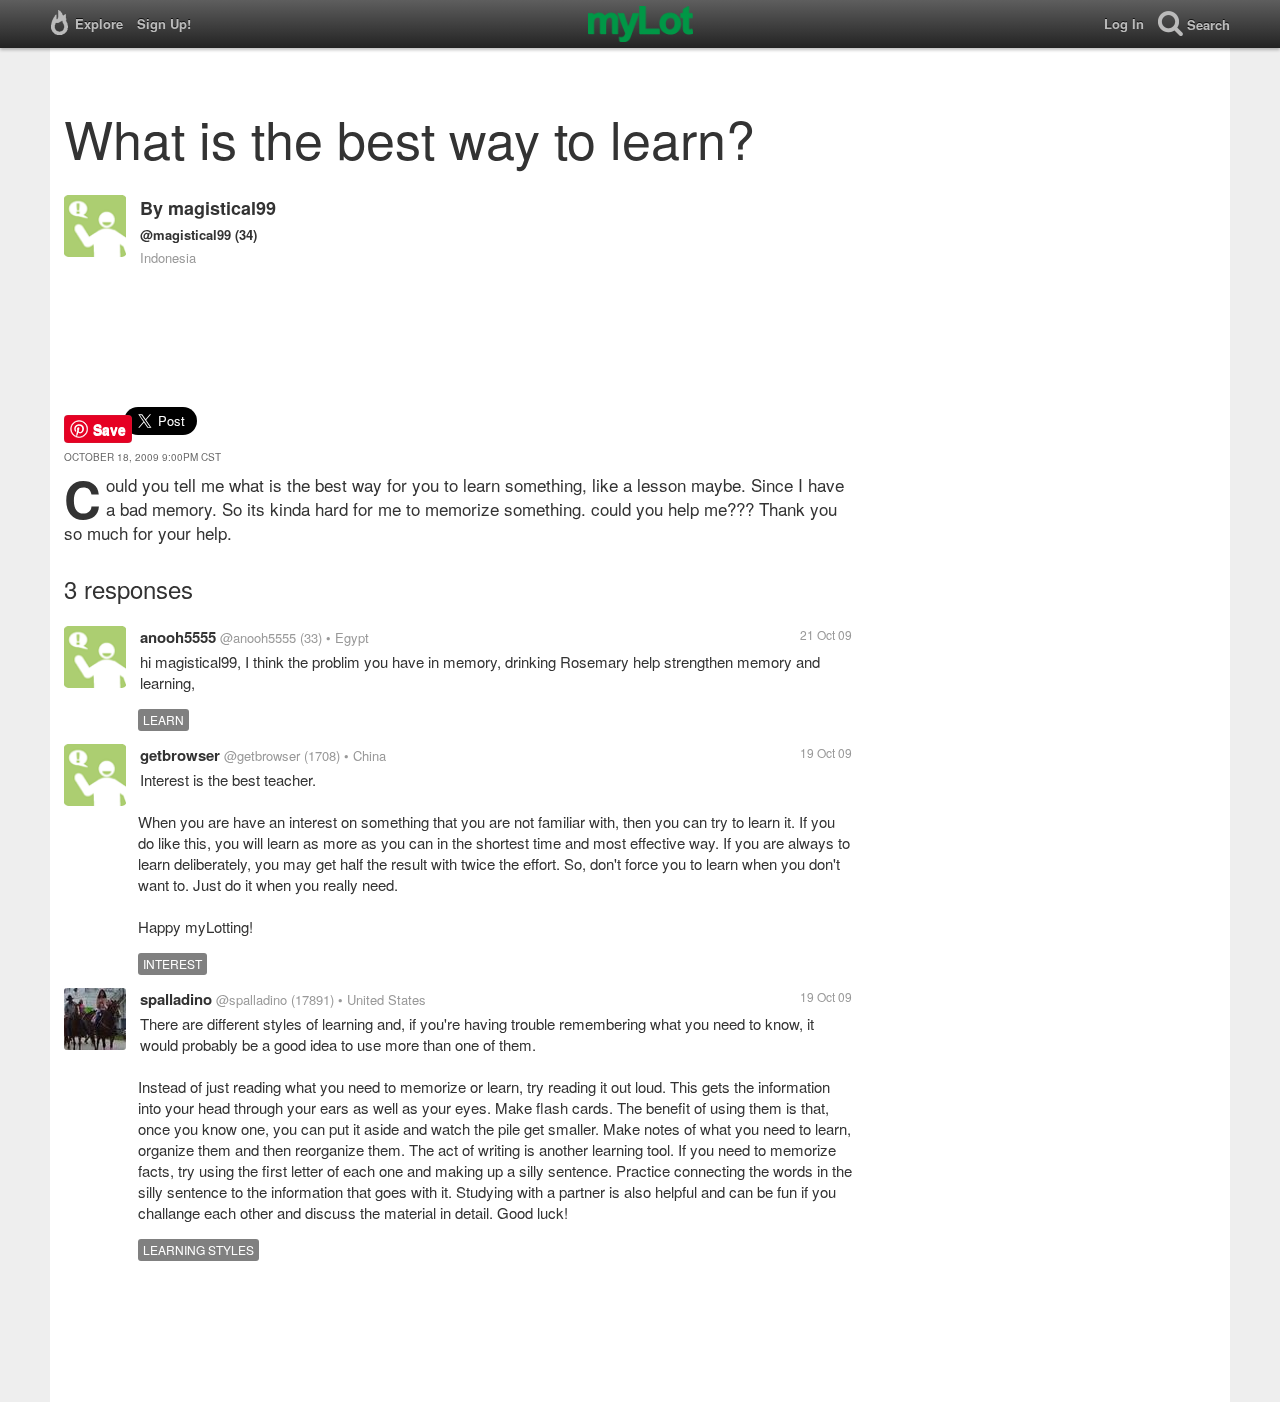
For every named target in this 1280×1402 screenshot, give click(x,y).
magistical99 (222, 208)
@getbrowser (262, 755)
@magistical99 (185, 234)
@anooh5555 (258, 637)
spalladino (176, 999)
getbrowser (180, 755)
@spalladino (251, 999)
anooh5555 (178, 637)
